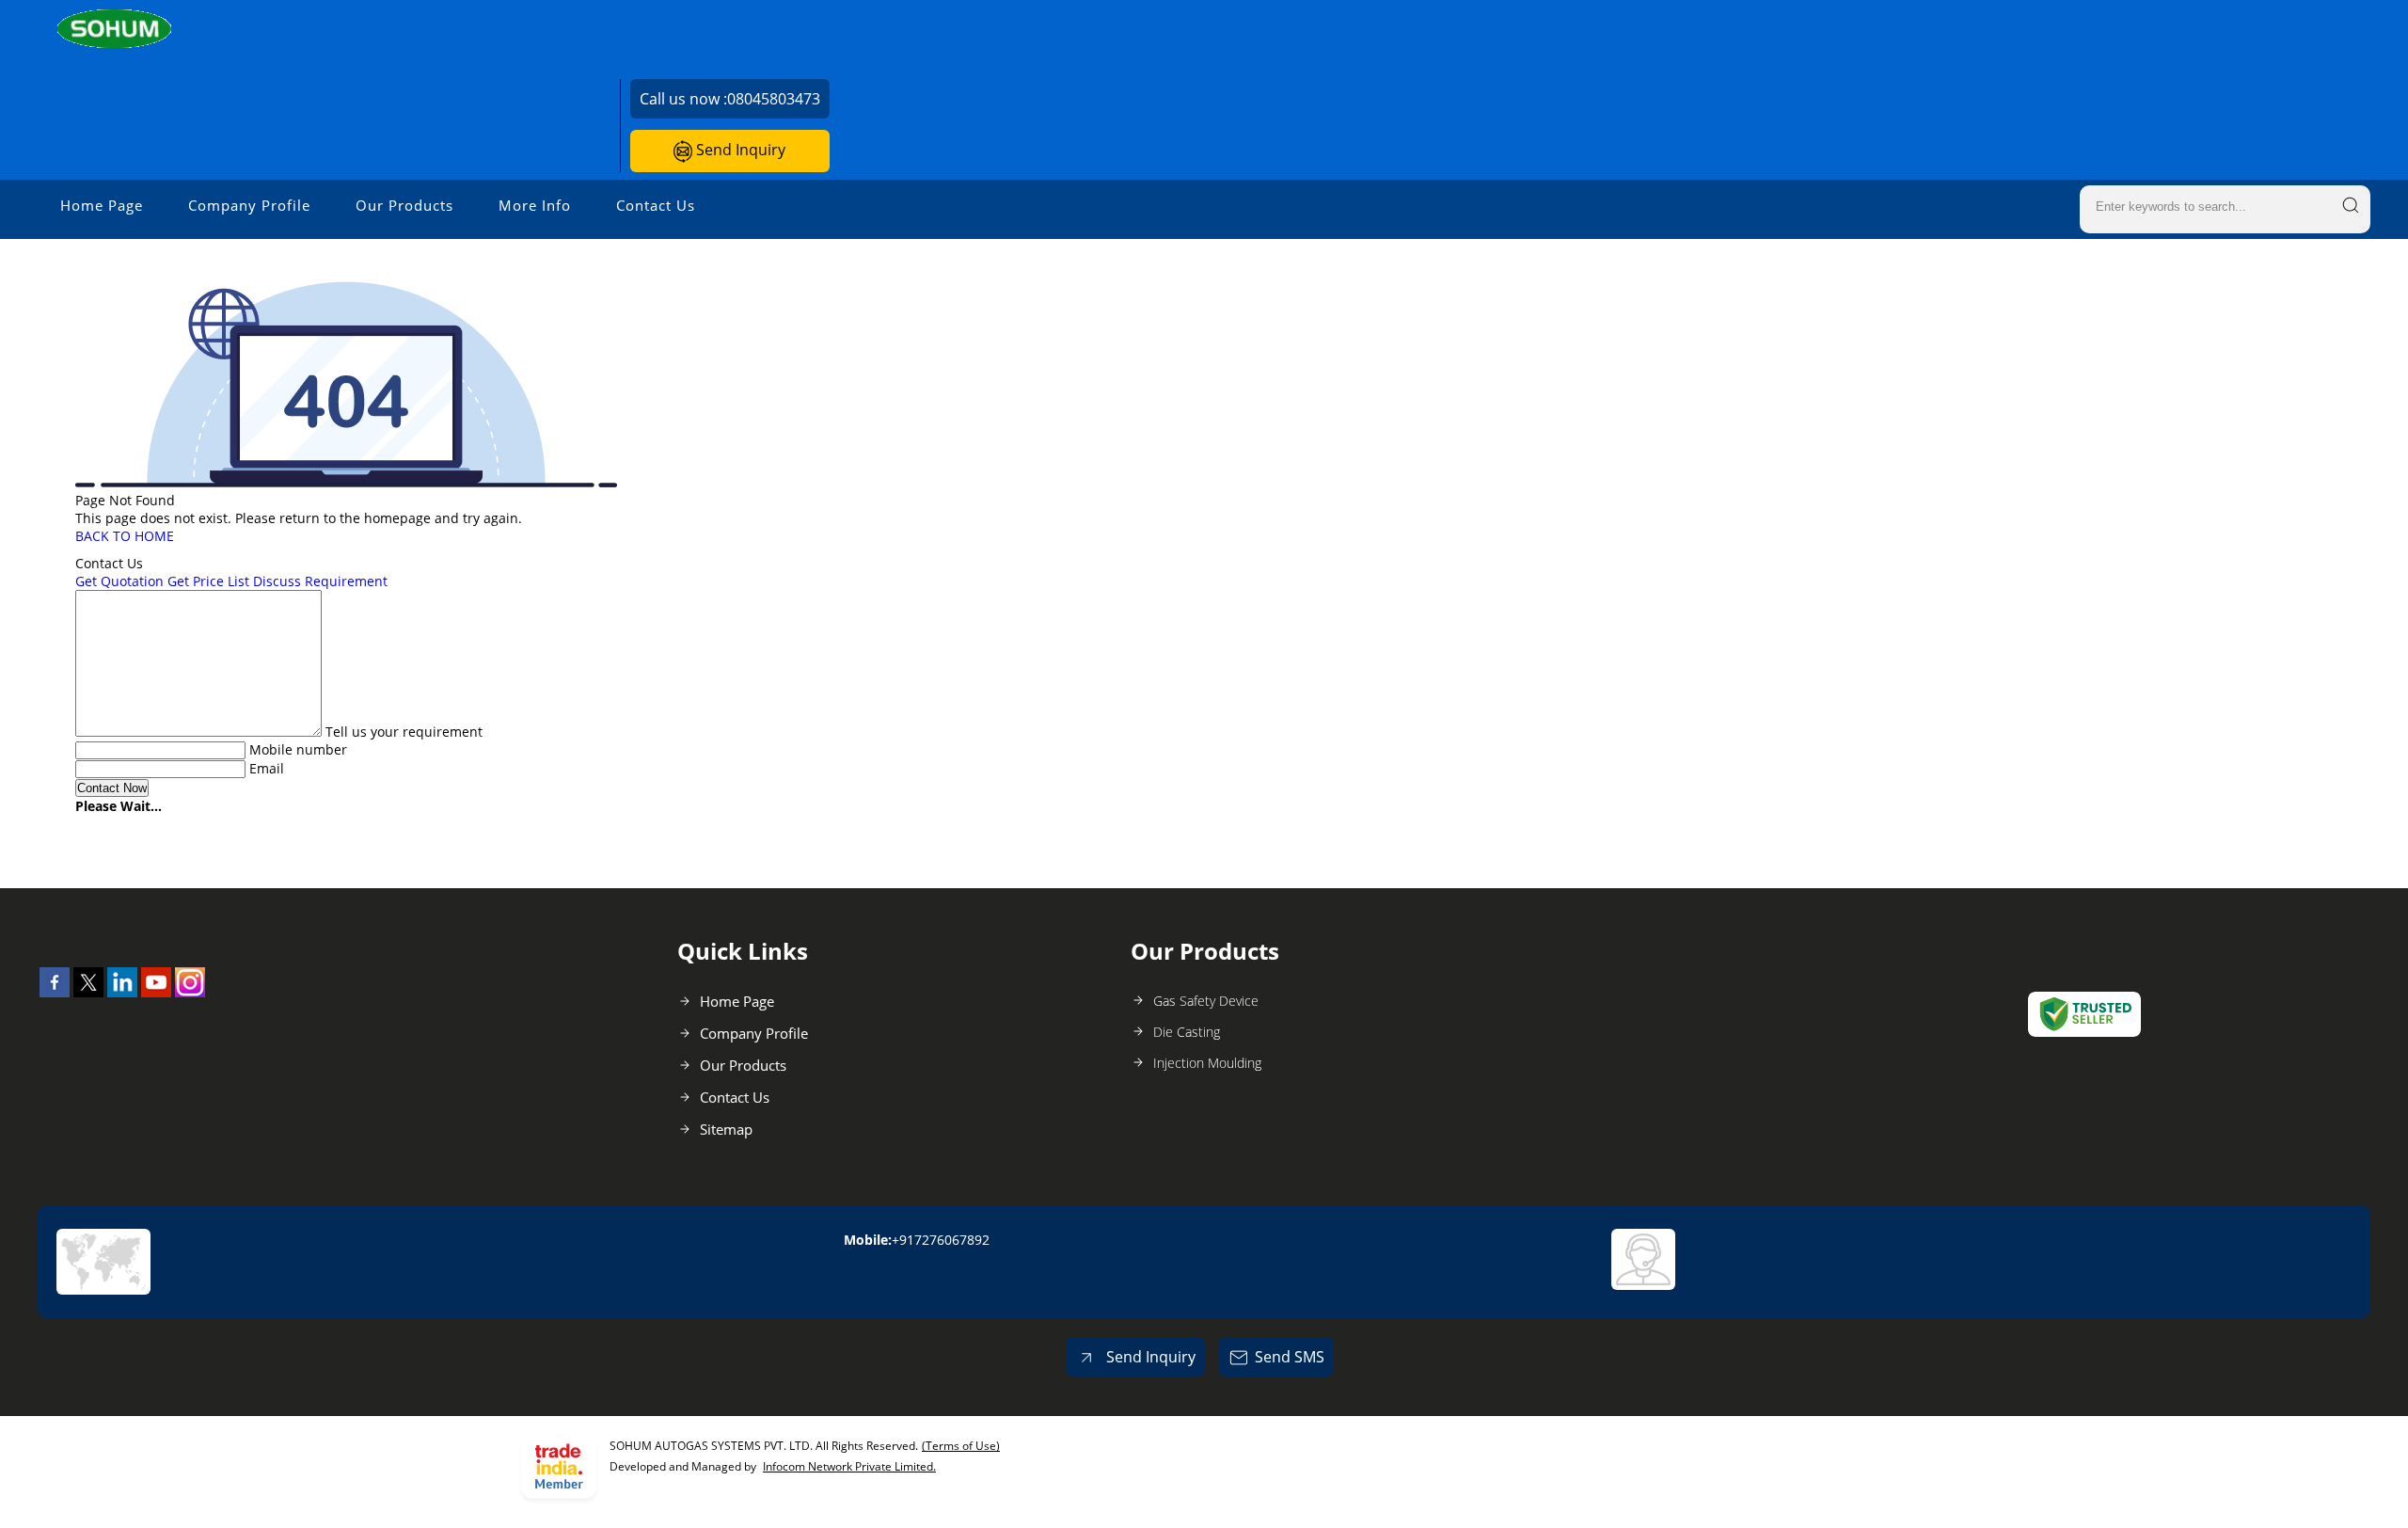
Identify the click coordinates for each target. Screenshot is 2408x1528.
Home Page (102, 205)
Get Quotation (119, 581)
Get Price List (208, 581)
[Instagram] (190, 992)
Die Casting (1187, 1032)
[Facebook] (55, 992)
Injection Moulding (1207, 1063)
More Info (535, 205)
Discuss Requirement (320, 581)
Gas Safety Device (1206, 1001)
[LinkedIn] (122, 992)
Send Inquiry (739, 150)
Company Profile (249, 205)
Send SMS (1290, 1357)
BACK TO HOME (125, 536)
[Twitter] (88, 992)
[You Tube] (156, 992)
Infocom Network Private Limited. (849, 1466)
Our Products (404, 205)
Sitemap (726, 1129)
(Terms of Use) (961, 1446)
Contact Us (656, 205)
